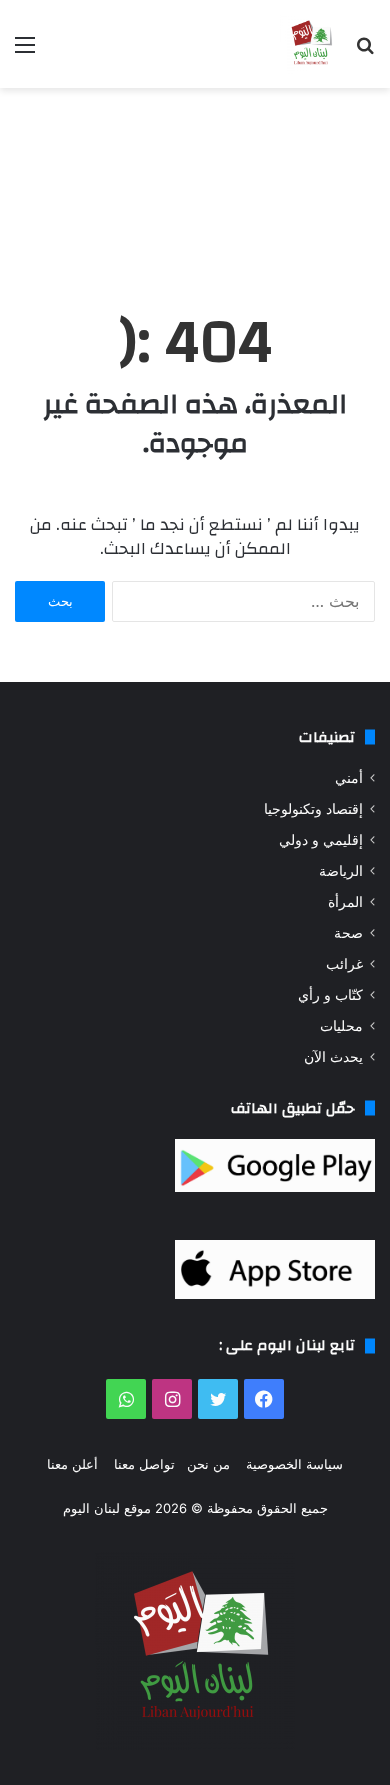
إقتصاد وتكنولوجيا (313, 809)
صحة (348, 933)
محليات (341, 1026)
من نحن (208, 1464)
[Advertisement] (195, 179)
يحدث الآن (333, 1057)
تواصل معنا (144, 1464)
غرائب (344, 964)
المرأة (345, 902)
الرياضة (341, 871)
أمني (349, 778)
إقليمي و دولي (321, 840)
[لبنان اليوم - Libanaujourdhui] (310, 44)
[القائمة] (25, 51)
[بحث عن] (365, 51)
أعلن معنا (72, 1464)
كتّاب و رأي (330, 995)
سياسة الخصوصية (294, 1464)
